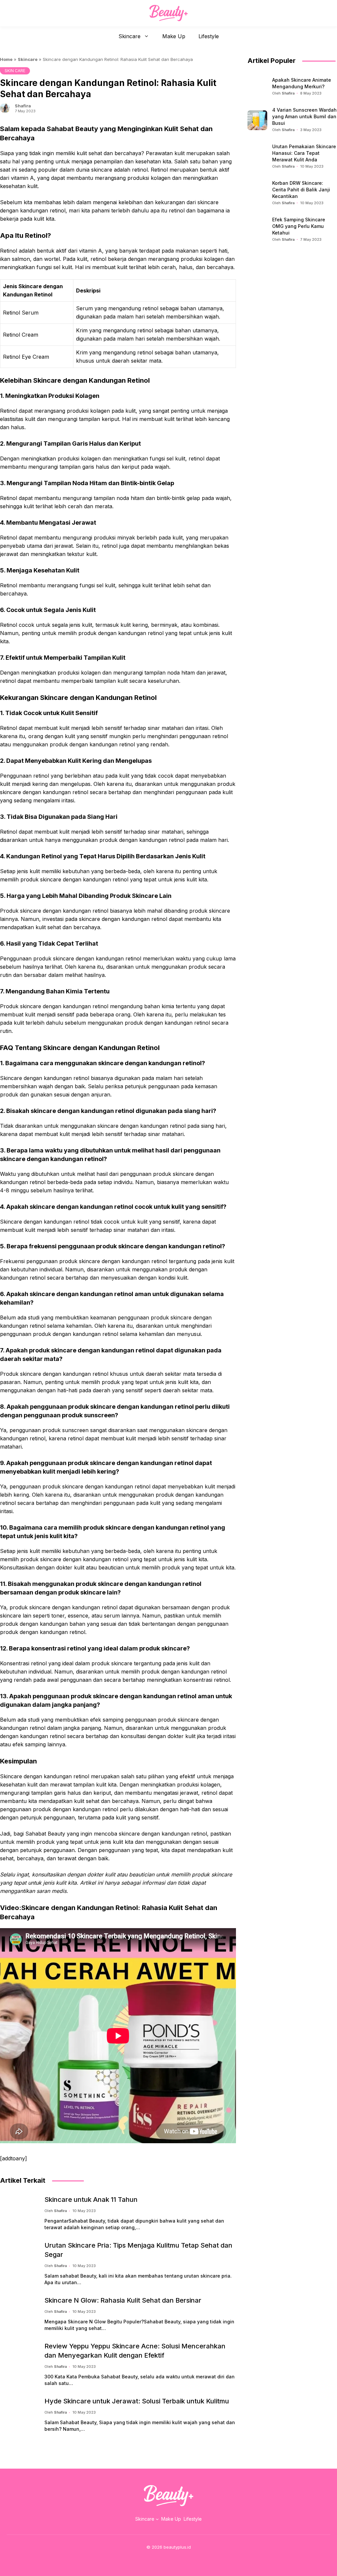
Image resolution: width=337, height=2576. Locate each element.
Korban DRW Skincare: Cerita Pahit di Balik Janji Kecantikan (301, 190)
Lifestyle (209, 36)
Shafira (23, 106)
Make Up (174, 36)
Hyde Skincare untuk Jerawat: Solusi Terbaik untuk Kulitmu (137, 2401)
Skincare (130, 36)
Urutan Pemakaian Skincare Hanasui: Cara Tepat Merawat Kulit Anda (304, 153)
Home (6, 59)
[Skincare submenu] (157, 2519)
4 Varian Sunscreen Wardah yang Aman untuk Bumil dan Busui (304, 116)
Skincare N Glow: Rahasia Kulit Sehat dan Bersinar (123, 2300)
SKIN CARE (15, 71)
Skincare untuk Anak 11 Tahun (91, 2200)
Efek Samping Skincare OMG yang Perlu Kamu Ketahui (299, 226)
